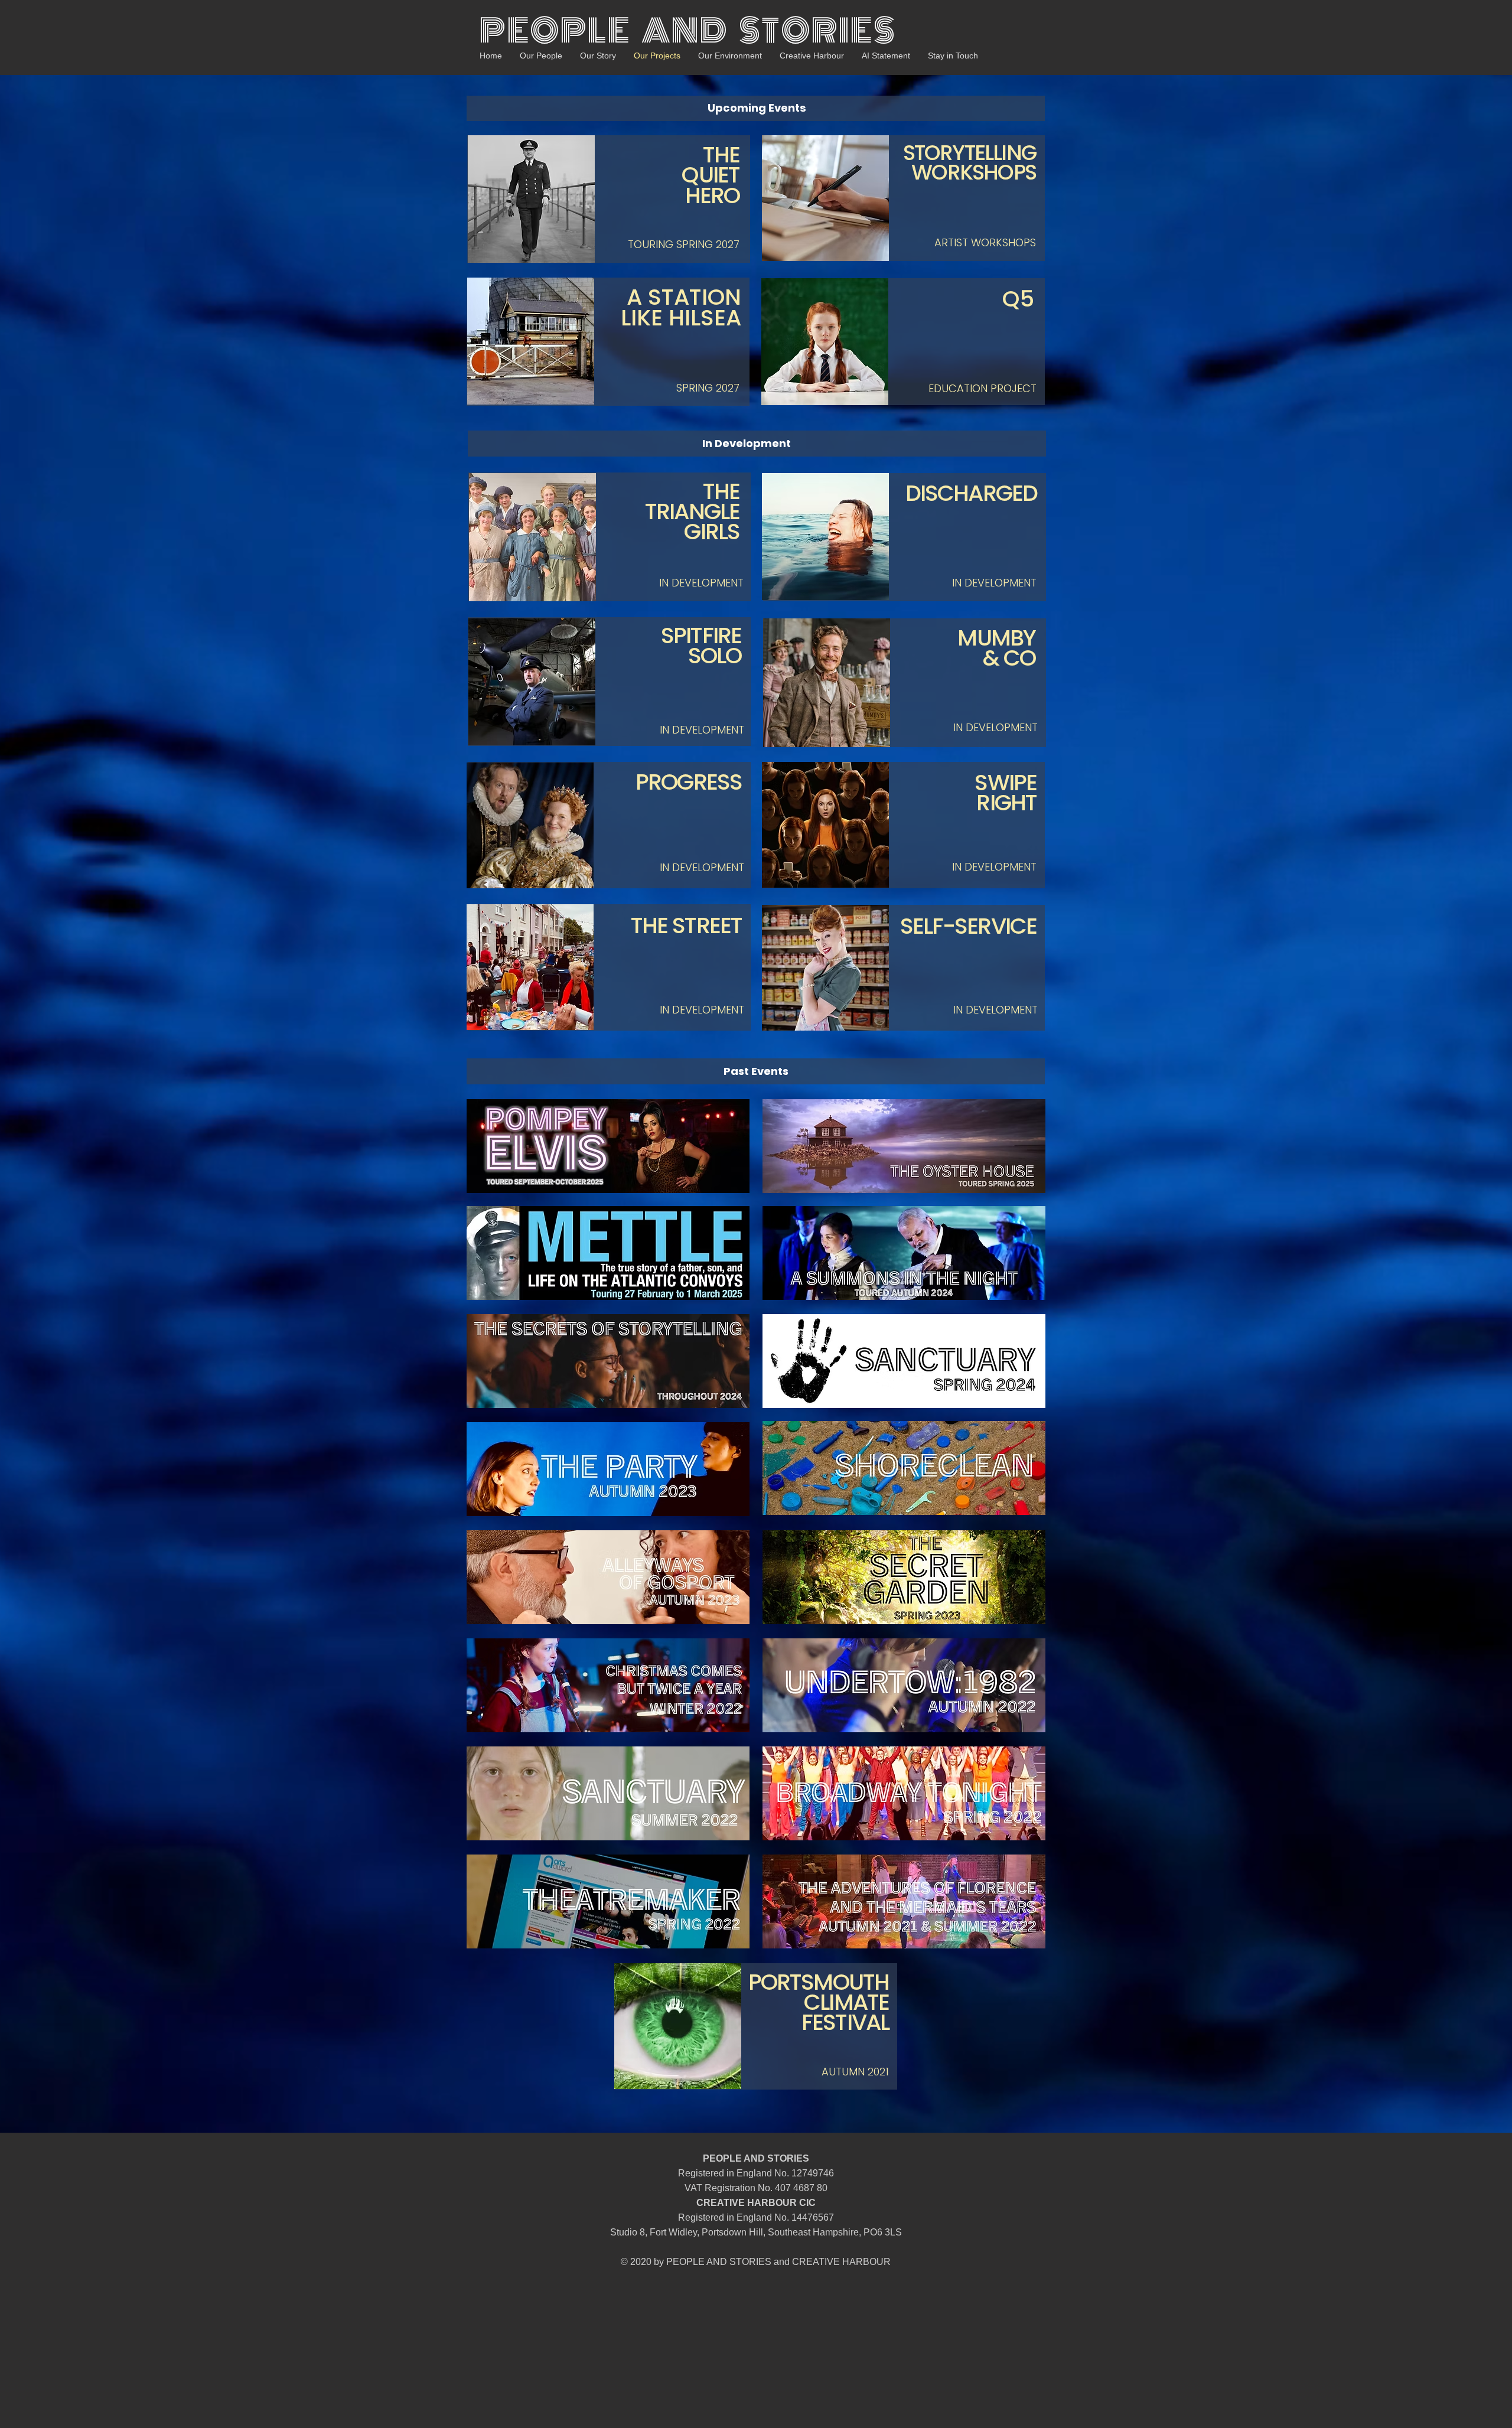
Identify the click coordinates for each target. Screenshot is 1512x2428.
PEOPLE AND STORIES (688, 31)
